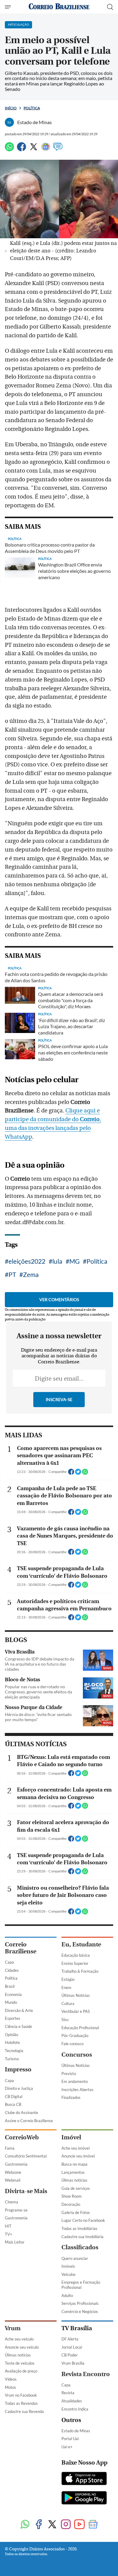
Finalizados (71, 2097)
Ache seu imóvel (75, 2148)
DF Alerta (70, 2339)
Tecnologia (14, 2051)
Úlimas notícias (74, 2180)
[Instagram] (66, 2525)
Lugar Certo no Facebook (83, 2220)
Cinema (11, 2202)
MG (74, 1261)
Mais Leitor (15, 2242)
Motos (10, 2387)
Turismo (12, 2059)
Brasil (10, 1986)
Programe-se (16, 2210)
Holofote (12, 2042)
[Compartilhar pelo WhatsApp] (85, 1474)
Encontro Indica (75, 2409)
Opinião (11, 2035)
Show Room (72, 2196)
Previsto (69, 2074)
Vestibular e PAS (76, 2011)
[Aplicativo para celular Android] (84, 2498)
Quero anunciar (75, 2258)
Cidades (12, 1970)
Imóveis (68, 2266)
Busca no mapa (74, 2164)
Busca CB (13, 2104)
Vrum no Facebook (21, 2395)
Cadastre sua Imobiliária (82, 2237)
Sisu (65, 2019)
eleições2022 (27, 1261)
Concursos (77, 2055)
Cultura (68, 2003)
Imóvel (71, 2137)
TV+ (9, 2234)
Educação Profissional (80, 2028)
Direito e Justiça (19, 2088)
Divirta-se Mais (26, 2191)
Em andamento (75, 2081)
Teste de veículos (20, 2363)
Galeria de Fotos (76, 2212)
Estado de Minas (76, 2431)
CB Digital (14, 2096)
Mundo (11, 2002)
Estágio (68, 1979)
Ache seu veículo (19, 2339)
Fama (10, 2148)
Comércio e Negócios (80, 2311)
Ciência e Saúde (18, 2026)
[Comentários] (58, 149)
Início (11, 108)
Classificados (80, 2247)
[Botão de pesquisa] (110, 7)
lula (57, 1261)
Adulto (67, 2295)
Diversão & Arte (19, 2010)
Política (32, 108)
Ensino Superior (75, 1963)
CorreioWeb (22, 2137)
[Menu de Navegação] (9, 7)
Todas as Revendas (21, 2403)
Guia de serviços (76, 2188)
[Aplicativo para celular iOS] (84, 2479)
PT (12, 1274)
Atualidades (72, 2401)
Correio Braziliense (21, 1948)
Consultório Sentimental (26, 2156)
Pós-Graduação (75, 2035)
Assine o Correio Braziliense (29, 2121)
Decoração (71, 2204)
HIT (8, 2226)
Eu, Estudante (81, 1944)
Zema (31, 1274)
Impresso (18, 2069)
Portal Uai (70, 2439)
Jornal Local (72, 2347)
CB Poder (70, 2355)
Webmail (13, 2180)
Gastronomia (16, 2164)
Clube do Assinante (21, 2112)
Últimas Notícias (76, 1995)
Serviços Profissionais (80, 2303)
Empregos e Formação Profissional (81, 2285)
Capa (9, 1962)
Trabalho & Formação (80, 1971)
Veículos (69, 2274)
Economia (13, 1994)
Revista (68, 2393)
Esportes (13, 2018)
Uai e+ (67, 2447)
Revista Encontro (86, 2374)
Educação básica (76, 1955)
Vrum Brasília (73, 2363)
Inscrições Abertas (77, 2090)
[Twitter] (34, 149)
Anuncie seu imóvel (78, 2156)
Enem (66, 1987)
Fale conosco (72, 2044)
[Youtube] (79, 2525)
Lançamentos (73, 2172)
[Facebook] (21, 149)
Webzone (13, 2172)
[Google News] (46, 149)
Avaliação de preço (21, 2371)
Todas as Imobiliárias (79, 2228)
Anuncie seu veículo (22, 2347)
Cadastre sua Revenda (24, 2411)
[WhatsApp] (9, 149)
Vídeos (11, 2379)
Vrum (13, 2328)
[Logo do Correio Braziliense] (59, 7)
